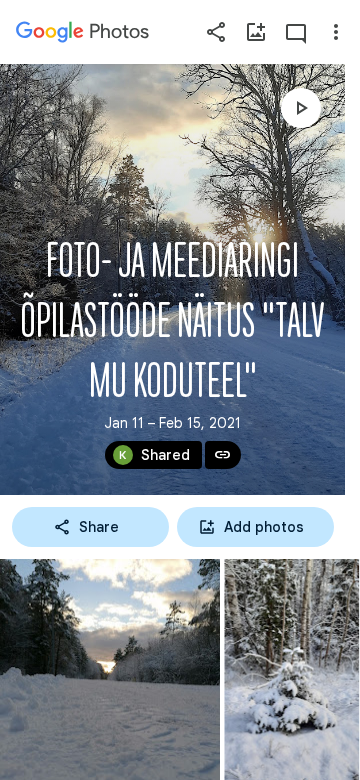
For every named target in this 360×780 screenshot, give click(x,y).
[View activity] (296, 32)
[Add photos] (256, 32)
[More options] (336, 32)
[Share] (216, 32)
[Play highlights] (301, 108)
